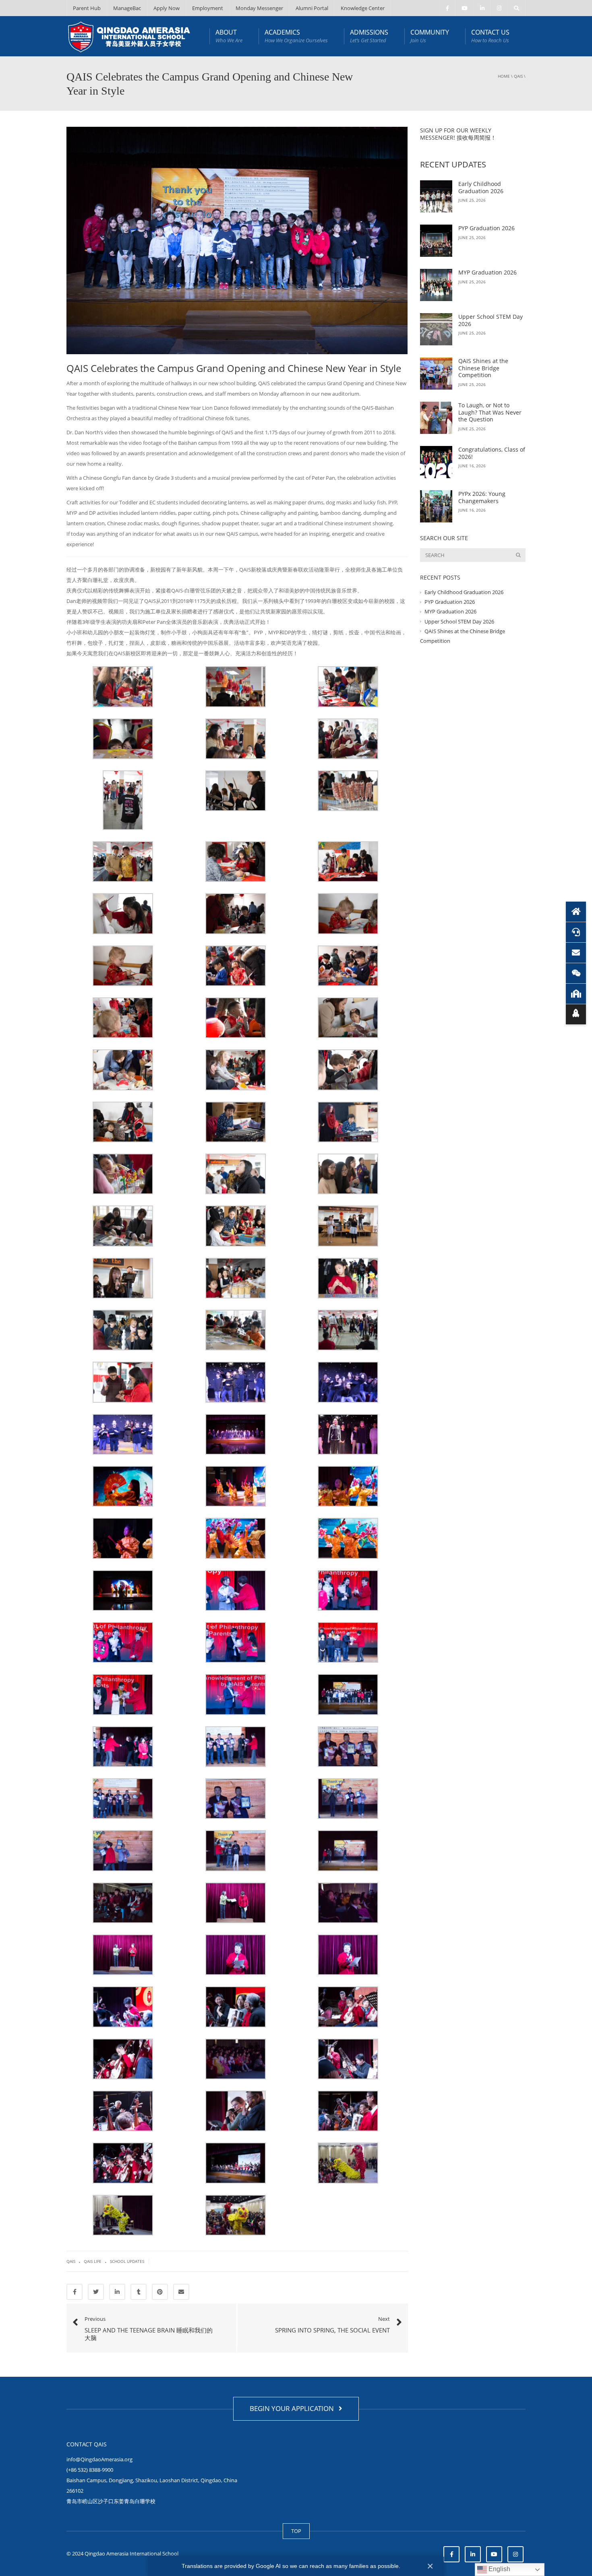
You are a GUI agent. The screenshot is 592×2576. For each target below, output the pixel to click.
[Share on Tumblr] (139, 2292)
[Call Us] (576, 932)
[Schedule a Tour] (576, 994)
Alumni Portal (312, 8)
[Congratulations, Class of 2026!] (436, 462)
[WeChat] (576, 973)
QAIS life (93, 2261)
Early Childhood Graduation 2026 (481, 187)
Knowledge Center (363, 8)
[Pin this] (160, 2292)
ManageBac (127, 8)
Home (504, 76)
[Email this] (181, 2292)
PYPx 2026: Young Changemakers (482, 497)
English (499, 2569)
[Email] (576, 953)
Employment (208, 8)
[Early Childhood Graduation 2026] (436, 196)
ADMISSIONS (369, 36)
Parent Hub (87, 8)
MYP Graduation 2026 (487, 272)
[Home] (576, 912)
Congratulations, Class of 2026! (492, 453)
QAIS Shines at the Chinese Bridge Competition (483, 368)
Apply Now (167, 8)
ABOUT (229, 36)
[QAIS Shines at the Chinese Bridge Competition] (436, 374)
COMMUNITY (430, 36)
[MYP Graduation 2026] (436, 285)
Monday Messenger (259, 8)
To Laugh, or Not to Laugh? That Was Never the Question (490, 412)
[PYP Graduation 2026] (436, 241)
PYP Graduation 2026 (486, 228)
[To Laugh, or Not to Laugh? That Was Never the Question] (436, 418)
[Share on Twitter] (96, 2292)
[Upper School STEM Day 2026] (436, 329)
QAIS (518, 76)
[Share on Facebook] (75, 2292)
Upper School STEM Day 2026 (491, 320)
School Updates (127, 2261)
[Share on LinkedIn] (117, 2292)
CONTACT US (490, 36)
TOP (296, 2531)
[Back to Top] (576, 1014)
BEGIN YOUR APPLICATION (293, 2408)
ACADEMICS (296, 36)
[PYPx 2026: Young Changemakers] (436, 506)
